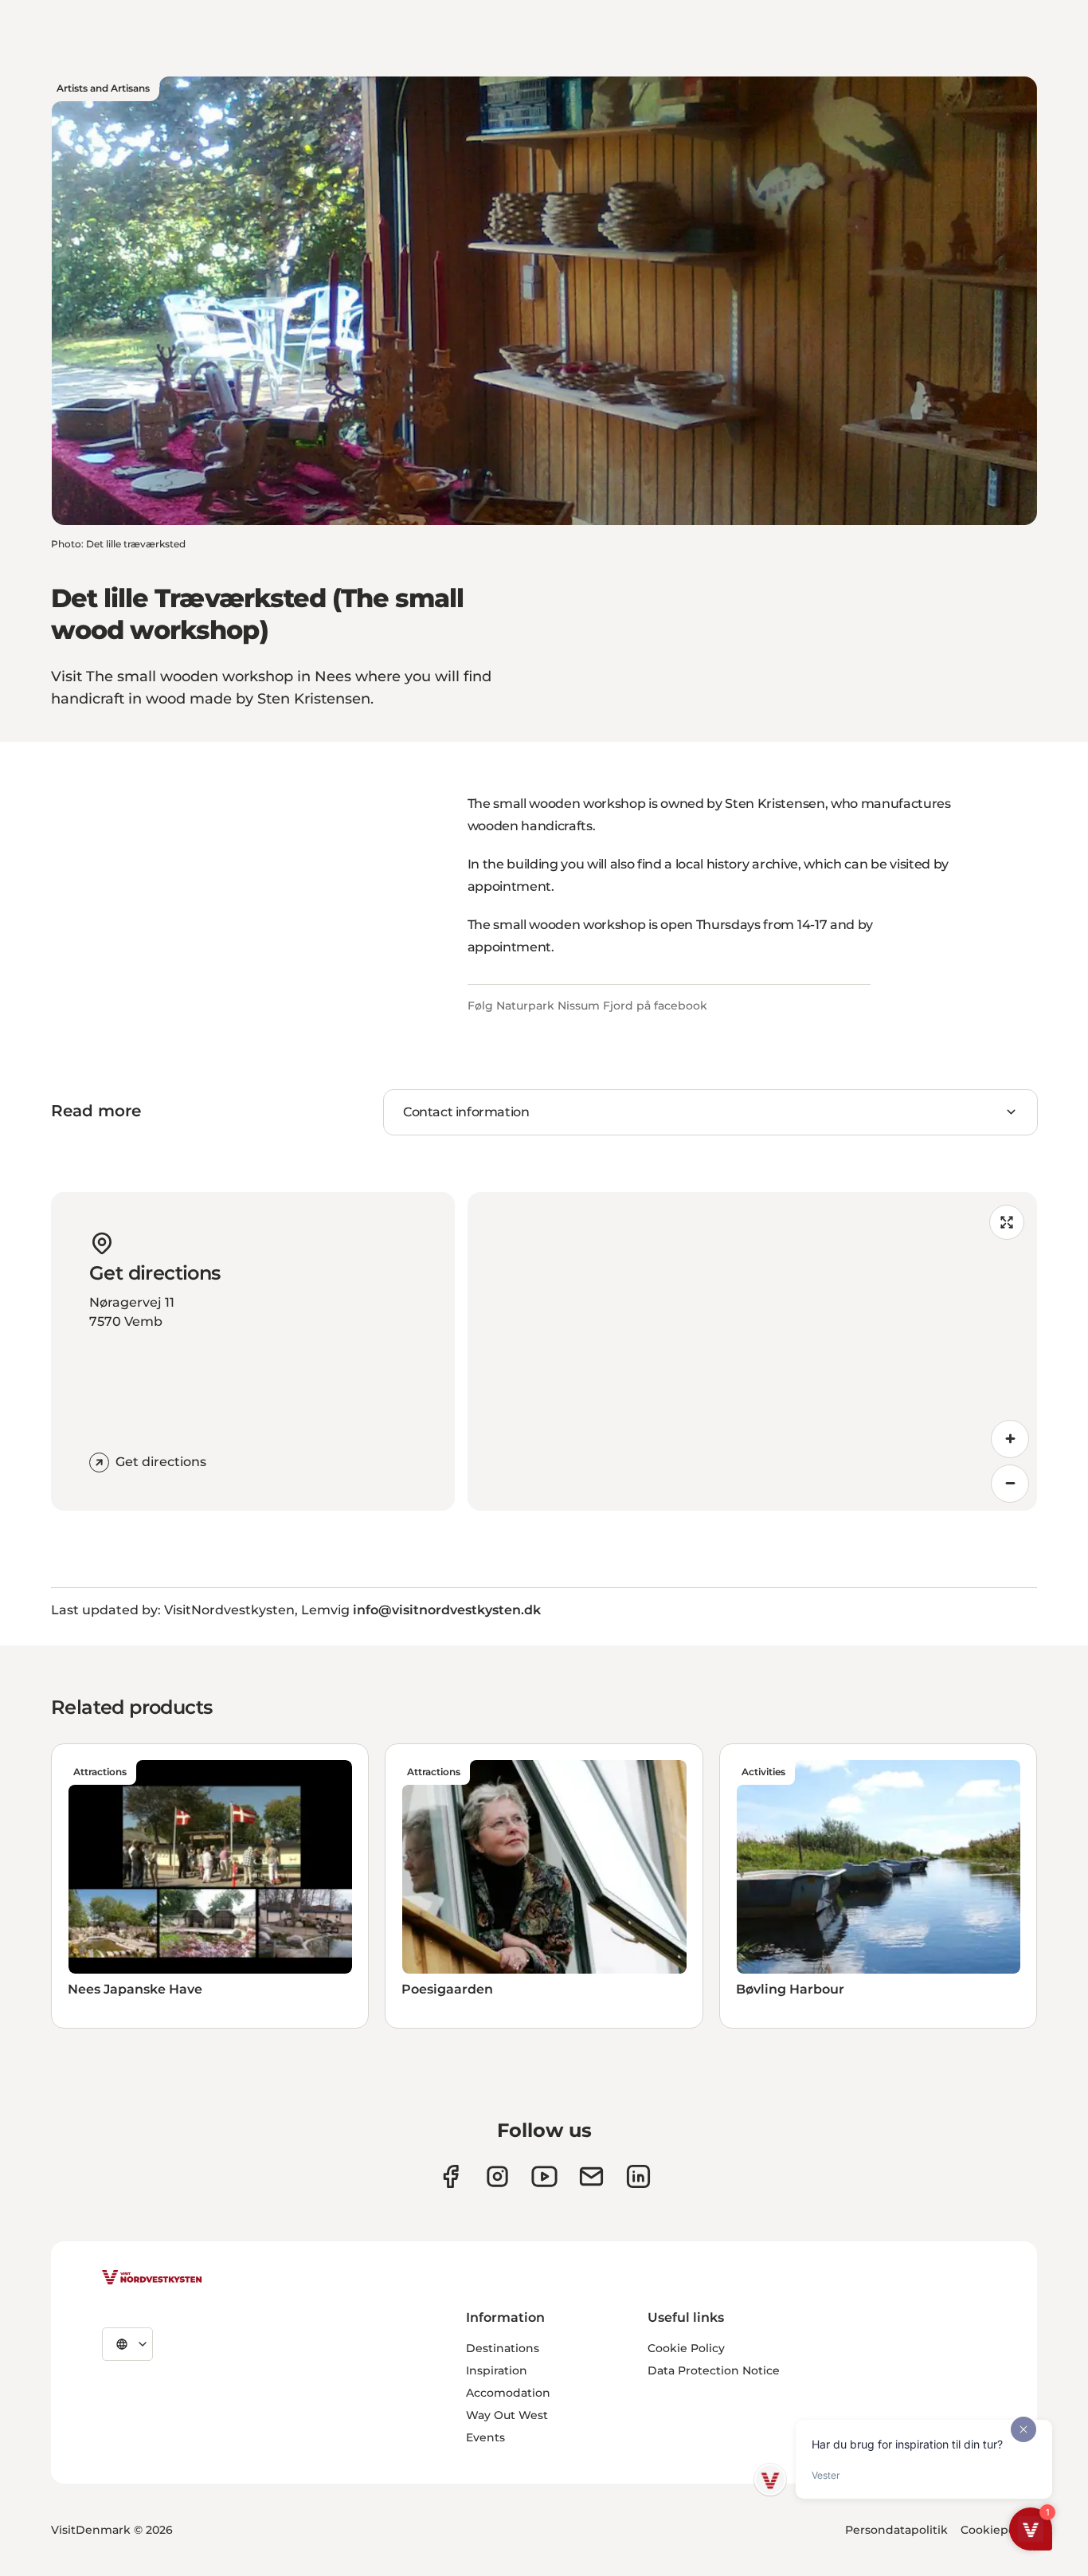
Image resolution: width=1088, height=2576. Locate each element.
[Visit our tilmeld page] (591, 2176)
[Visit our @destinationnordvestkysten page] (544, 2176)
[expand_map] (1007, 1222)
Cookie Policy (686, 2348)
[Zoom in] (1010, 1439)
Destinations (503, 2348)
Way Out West (507, 2415)
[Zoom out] (1010, 1484)
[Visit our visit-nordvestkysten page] (638, 2176)
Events (485, 2437)
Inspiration (497, 2370)
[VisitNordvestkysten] (152, 2278)
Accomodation (508, 2393)
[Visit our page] (450, 2176)
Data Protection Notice (714, 2370)
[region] (753, 1351)
